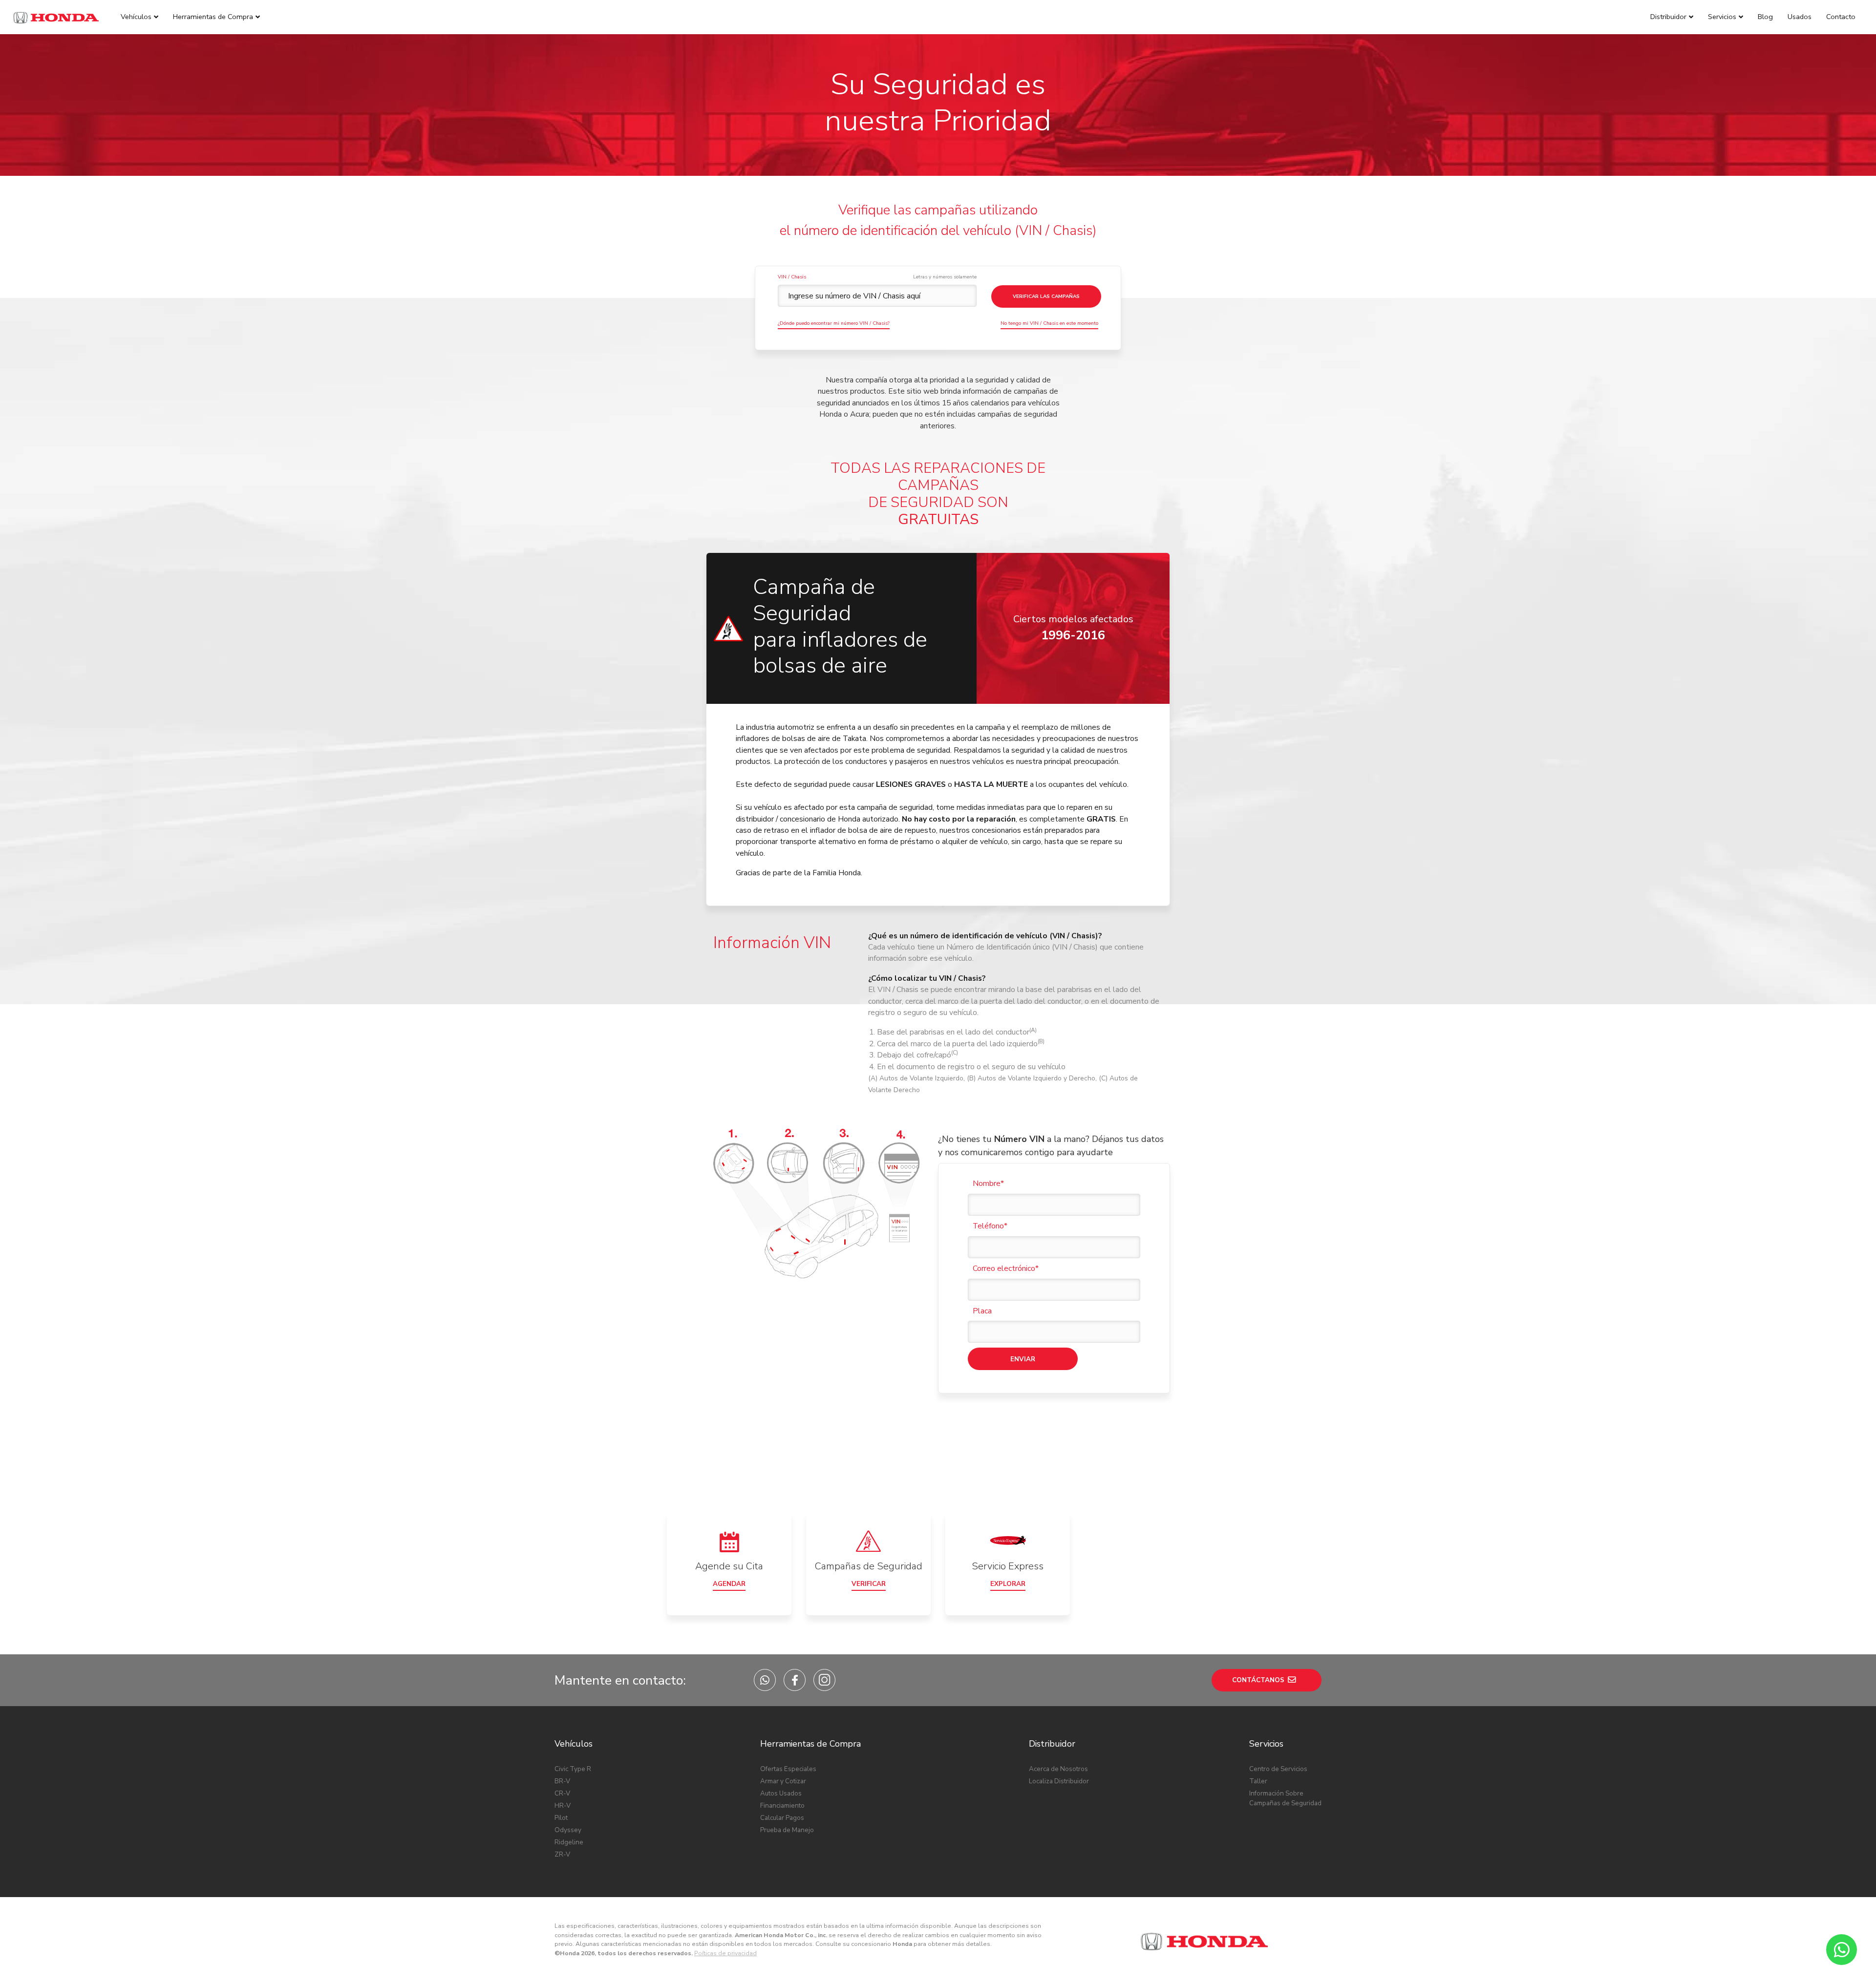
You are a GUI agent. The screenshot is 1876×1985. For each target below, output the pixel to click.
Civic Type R (573, 1769)
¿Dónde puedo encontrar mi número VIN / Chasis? (834, 323)
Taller (1258, 1781)
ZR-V (562, 1854)
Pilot (561, 1818)
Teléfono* (990, 1226)
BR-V (562, 1781)
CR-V (562, 1793)
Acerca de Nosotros (1058, 1769)
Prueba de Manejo (787, 1830)
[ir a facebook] (795, 1680)
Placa (982, 1311)
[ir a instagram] (824, 1680)
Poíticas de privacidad (725, 1953)
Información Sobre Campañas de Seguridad (1285, 1798)
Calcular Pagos (782, 1818)
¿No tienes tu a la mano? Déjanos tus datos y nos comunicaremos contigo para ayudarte (1051, 1146)
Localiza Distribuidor (1059, 1781)
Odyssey (568, 1830)
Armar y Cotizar (783, 1781)
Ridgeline (569, 1842)
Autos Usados (781, 1793)
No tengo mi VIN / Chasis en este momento (1049, 323)
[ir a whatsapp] (765, 1680)
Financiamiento (782, 1806)
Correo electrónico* (1006, 1268)
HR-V (563, 1806)
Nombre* (988, 1183)
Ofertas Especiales (788, 1769)
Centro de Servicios (1278, 1769)
